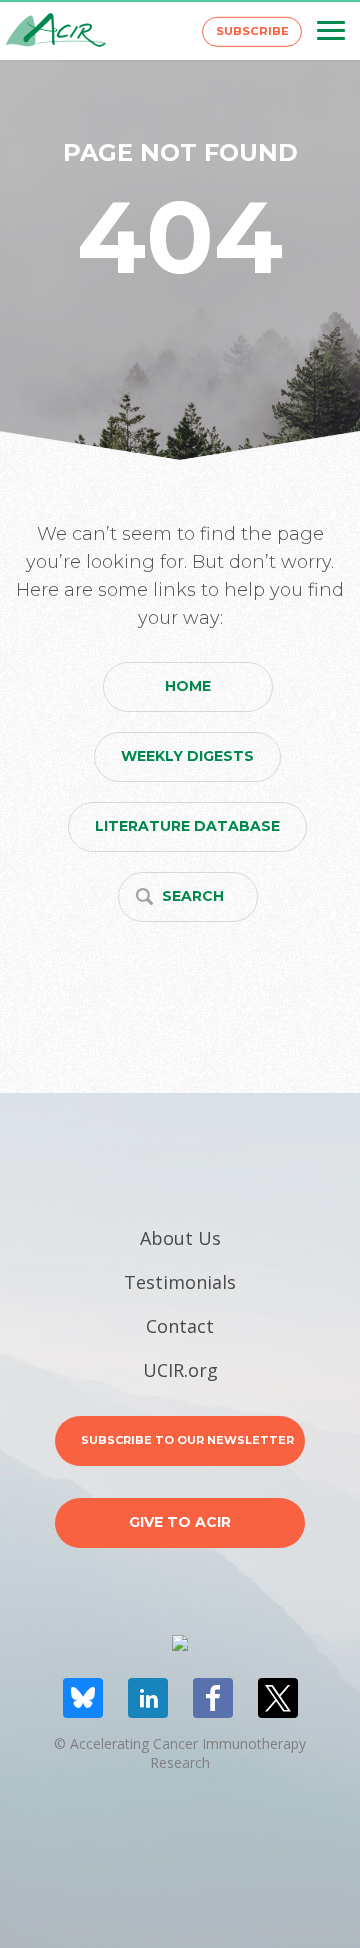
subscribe (252, 31)
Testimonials (180, 1282)
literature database (187, 826)
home (188, 686)
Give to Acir (180, 1522)
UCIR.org (180, 1370)
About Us (180, 1238)
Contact (180, 1326)
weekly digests (187, 756)
